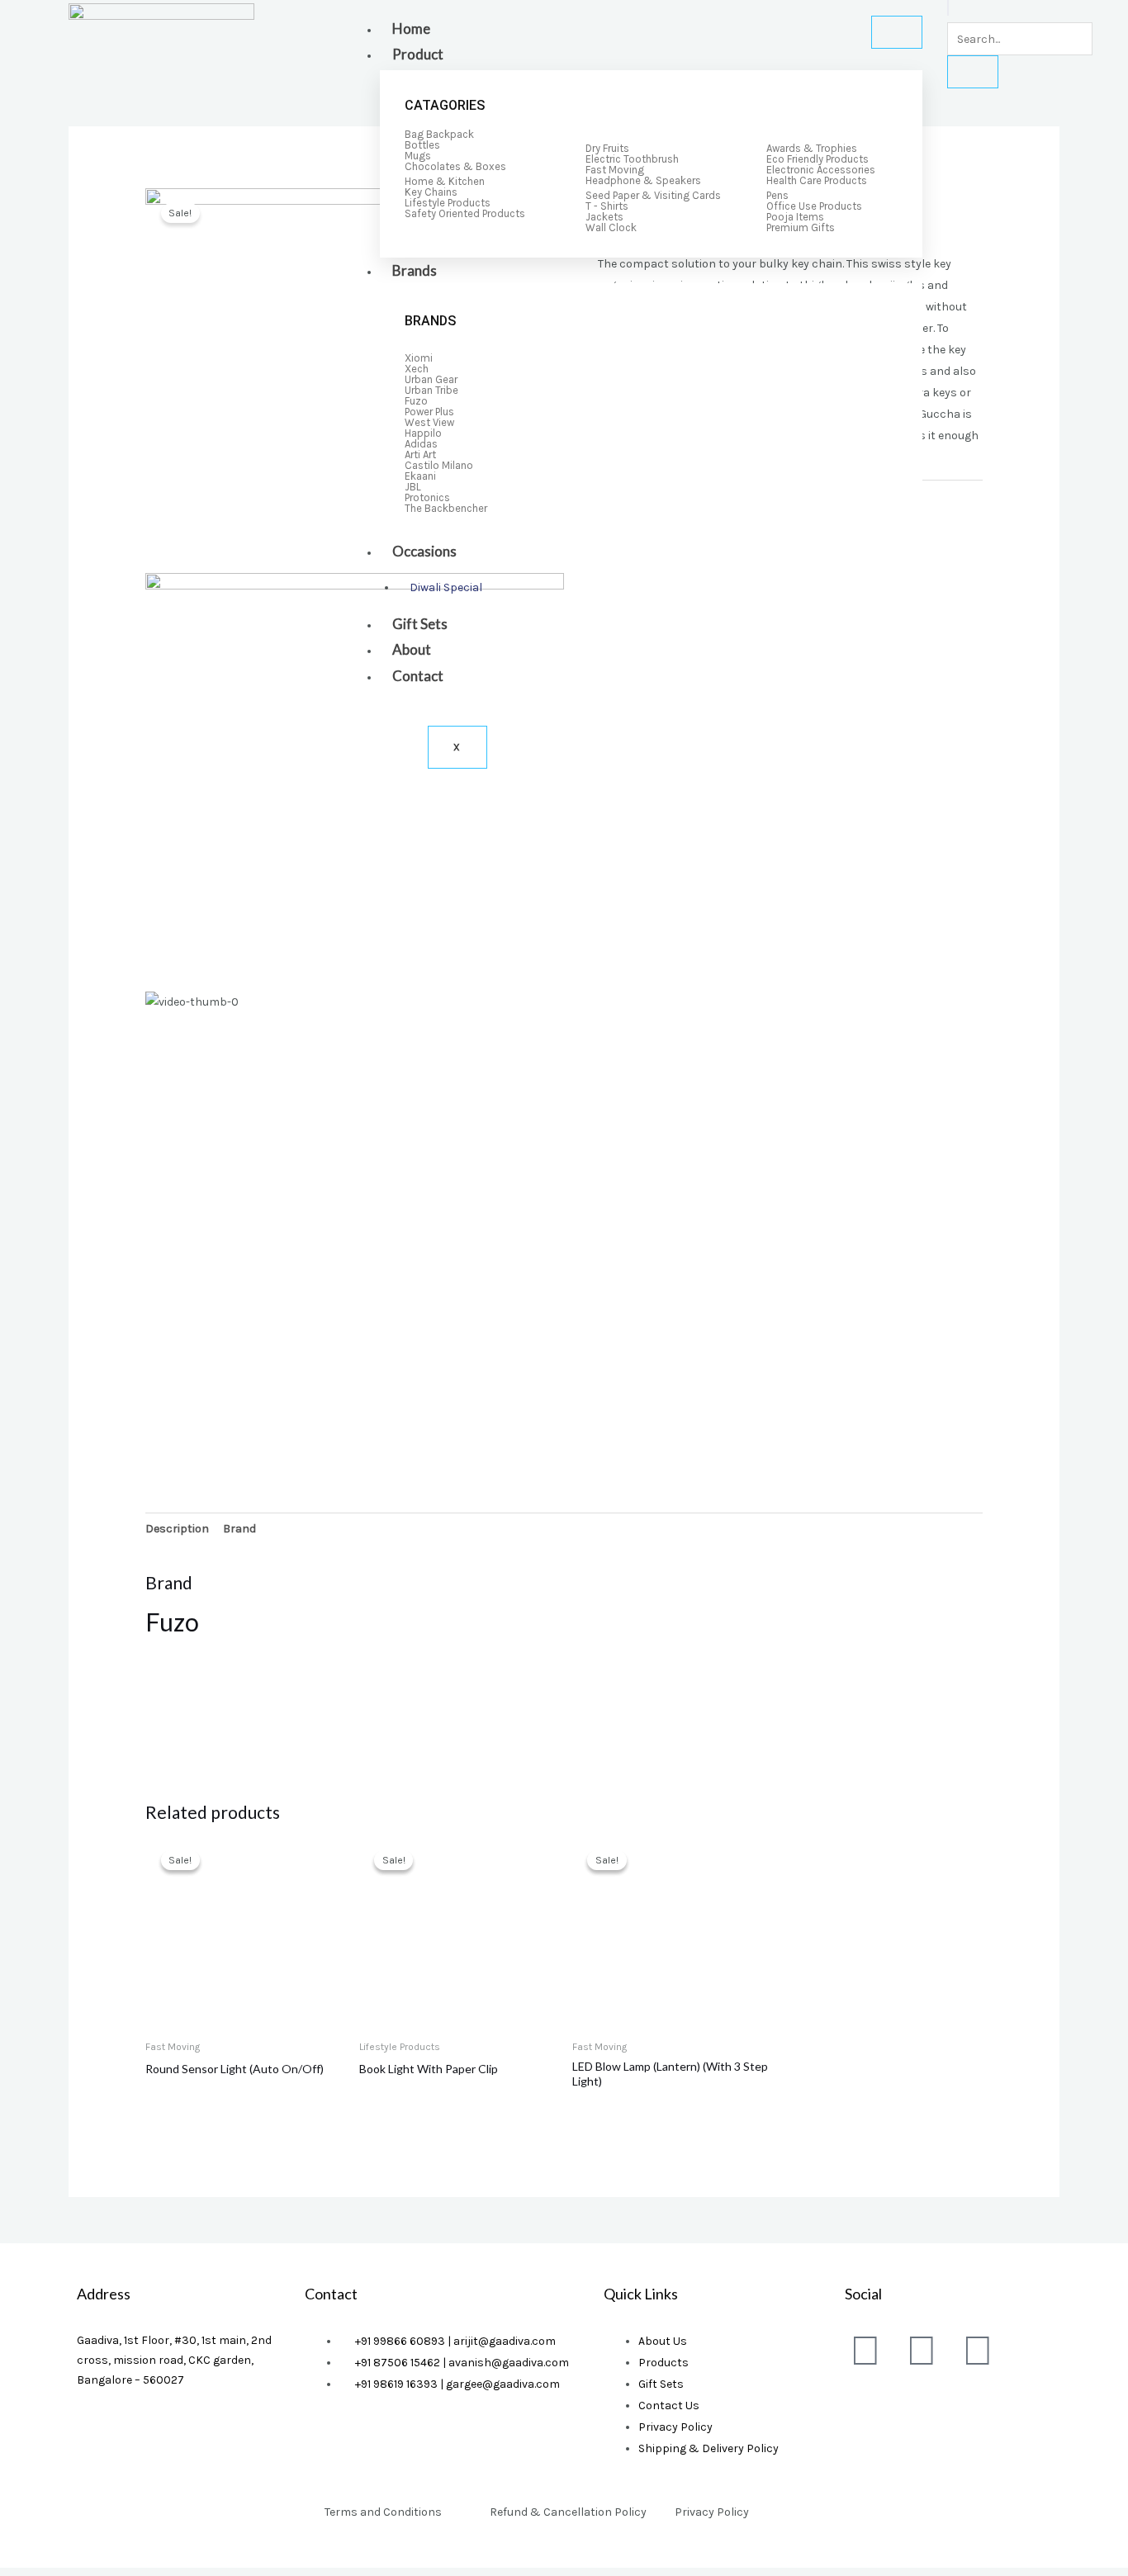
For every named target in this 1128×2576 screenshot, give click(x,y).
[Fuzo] (207, 1704)
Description (177, 1529)
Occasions (424, 551)
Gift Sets (420, 624)
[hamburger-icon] (897, 32)
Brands (415, 270)
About (412, 649)
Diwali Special (446, 587)
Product (418, 54)
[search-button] (973, 72)
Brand (239, 1529)
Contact (418, 676)
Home (411, 28)
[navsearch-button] (948, 8)
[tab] (177, 1529)
